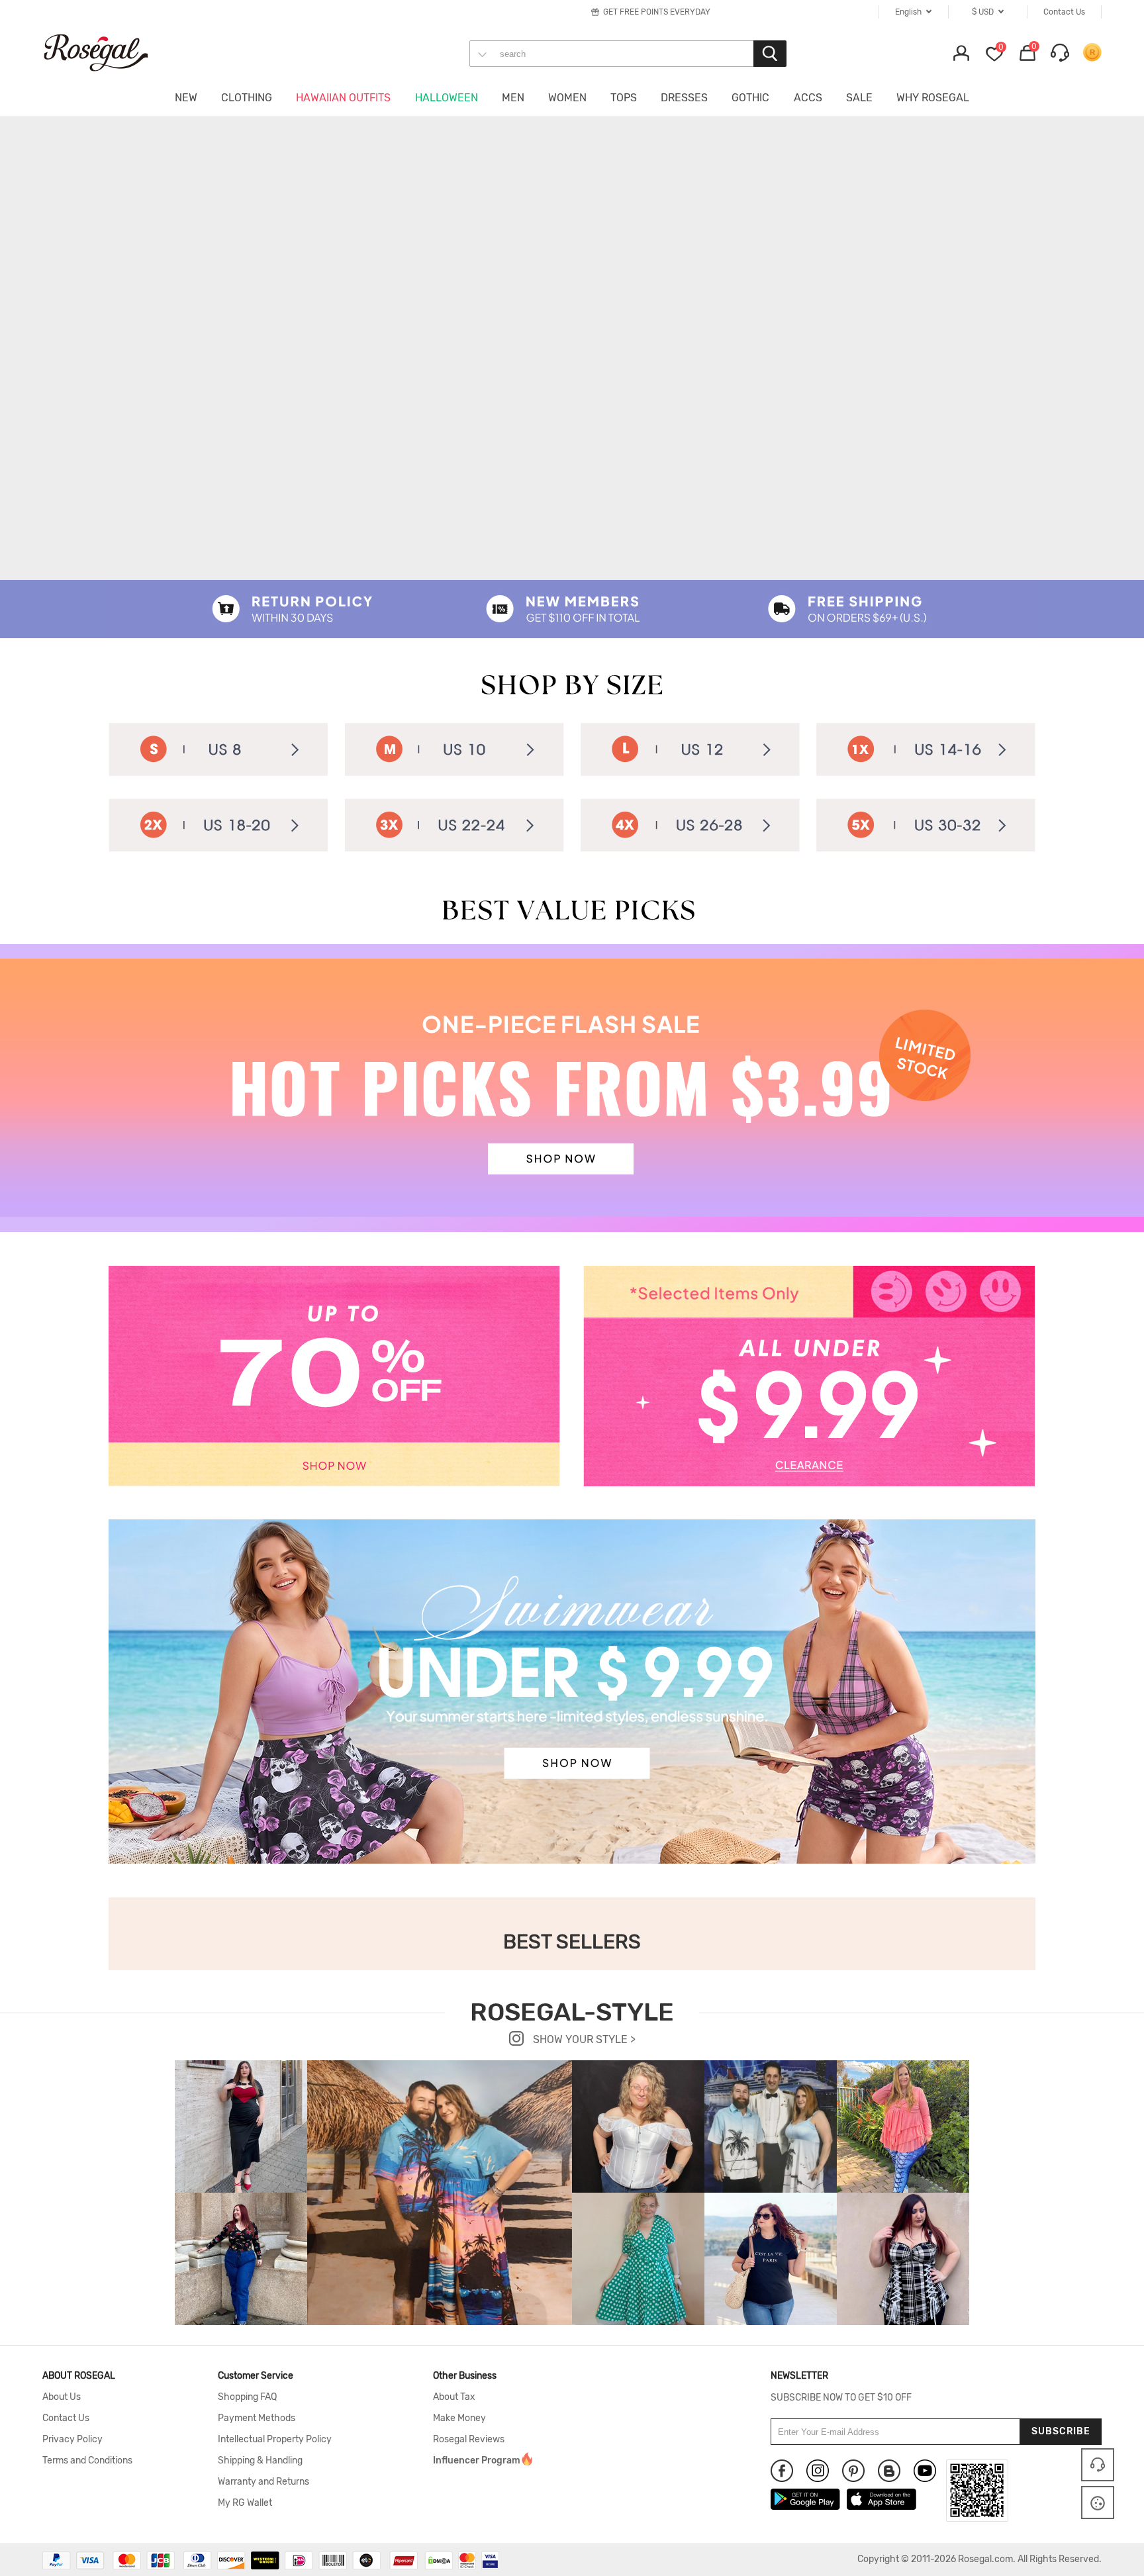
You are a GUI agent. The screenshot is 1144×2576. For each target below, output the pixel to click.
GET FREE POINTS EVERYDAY (657, 12)
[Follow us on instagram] (818, 2471)
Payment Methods (257, 2418)
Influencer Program (477, 2461)
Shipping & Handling (260, 2461)
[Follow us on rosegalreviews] (889, 2471)
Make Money (459, 2418)
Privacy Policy (72, 2440)
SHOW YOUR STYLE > (583, 2039)
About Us (62, 2397)
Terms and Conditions (87, 2461)
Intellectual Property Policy (275, 2440)
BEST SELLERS (572, 1942)
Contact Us (66, 2418)
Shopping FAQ (247, 2397)
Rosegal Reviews (469, 2440)
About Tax (454, 2397)
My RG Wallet (245, 2503)
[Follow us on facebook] (782, 2471)
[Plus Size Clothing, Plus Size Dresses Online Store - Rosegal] (109, 52)
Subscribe (1061, 2431)
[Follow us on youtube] (925, 2471)
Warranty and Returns (263, 2482)
